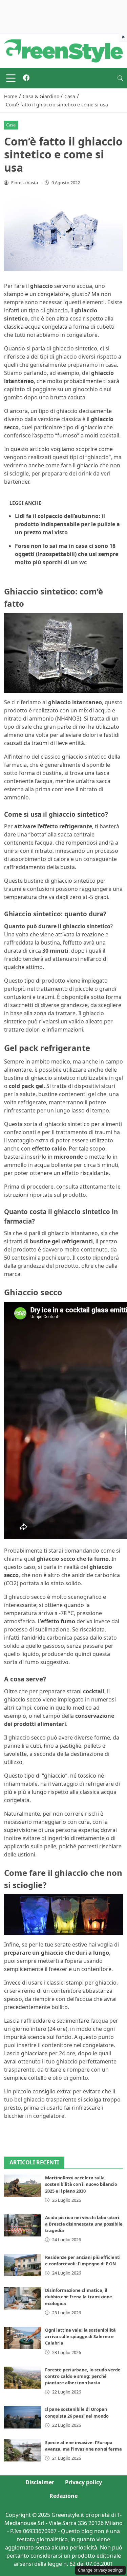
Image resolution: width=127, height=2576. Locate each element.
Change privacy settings (100, 2570)
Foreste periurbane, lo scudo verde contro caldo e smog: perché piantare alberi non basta (83, 2376)
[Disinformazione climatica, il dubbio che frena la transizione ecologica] (23, 2298)
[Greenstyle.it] (63, 50)
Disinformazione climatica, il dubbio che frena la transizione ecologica (79, 2297)
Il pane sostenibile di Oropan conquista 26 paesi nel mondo (77, 2412)
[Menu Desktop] (11, 78)
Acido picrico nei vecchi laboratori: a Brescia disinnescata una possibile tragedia (84, 2224)
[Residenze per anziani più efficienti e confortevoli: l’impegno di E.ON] (23, 2265)
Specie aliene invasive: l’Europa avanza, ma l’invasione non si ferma (83, 2446)
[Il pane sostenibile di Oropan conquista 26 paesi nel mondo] (23, 2417)
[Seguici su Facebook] (26, 78)
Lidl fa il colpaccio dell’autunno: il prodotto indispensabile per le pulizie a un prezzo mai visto (67, 524)
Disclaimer (40, 2482)
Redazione (63, 2496)
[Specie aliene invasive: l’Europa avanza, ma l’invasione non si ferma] (23, 2450)
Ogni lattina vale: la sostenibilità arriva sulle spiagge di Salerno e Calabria (80, 2336)
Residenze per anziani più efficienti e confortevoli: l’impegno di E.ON (83, 2260)
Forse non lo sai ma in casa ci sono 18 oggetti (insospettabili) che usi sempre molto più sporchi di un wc (67, 554)
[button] (120, 78)
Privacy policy (83, 2482)
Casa (11, 125)
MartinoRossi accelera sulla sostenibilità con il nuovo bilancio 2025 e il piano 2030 (81, 2184)
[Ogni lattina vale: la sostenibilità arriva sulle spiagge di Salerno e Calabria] (23, 2338)
